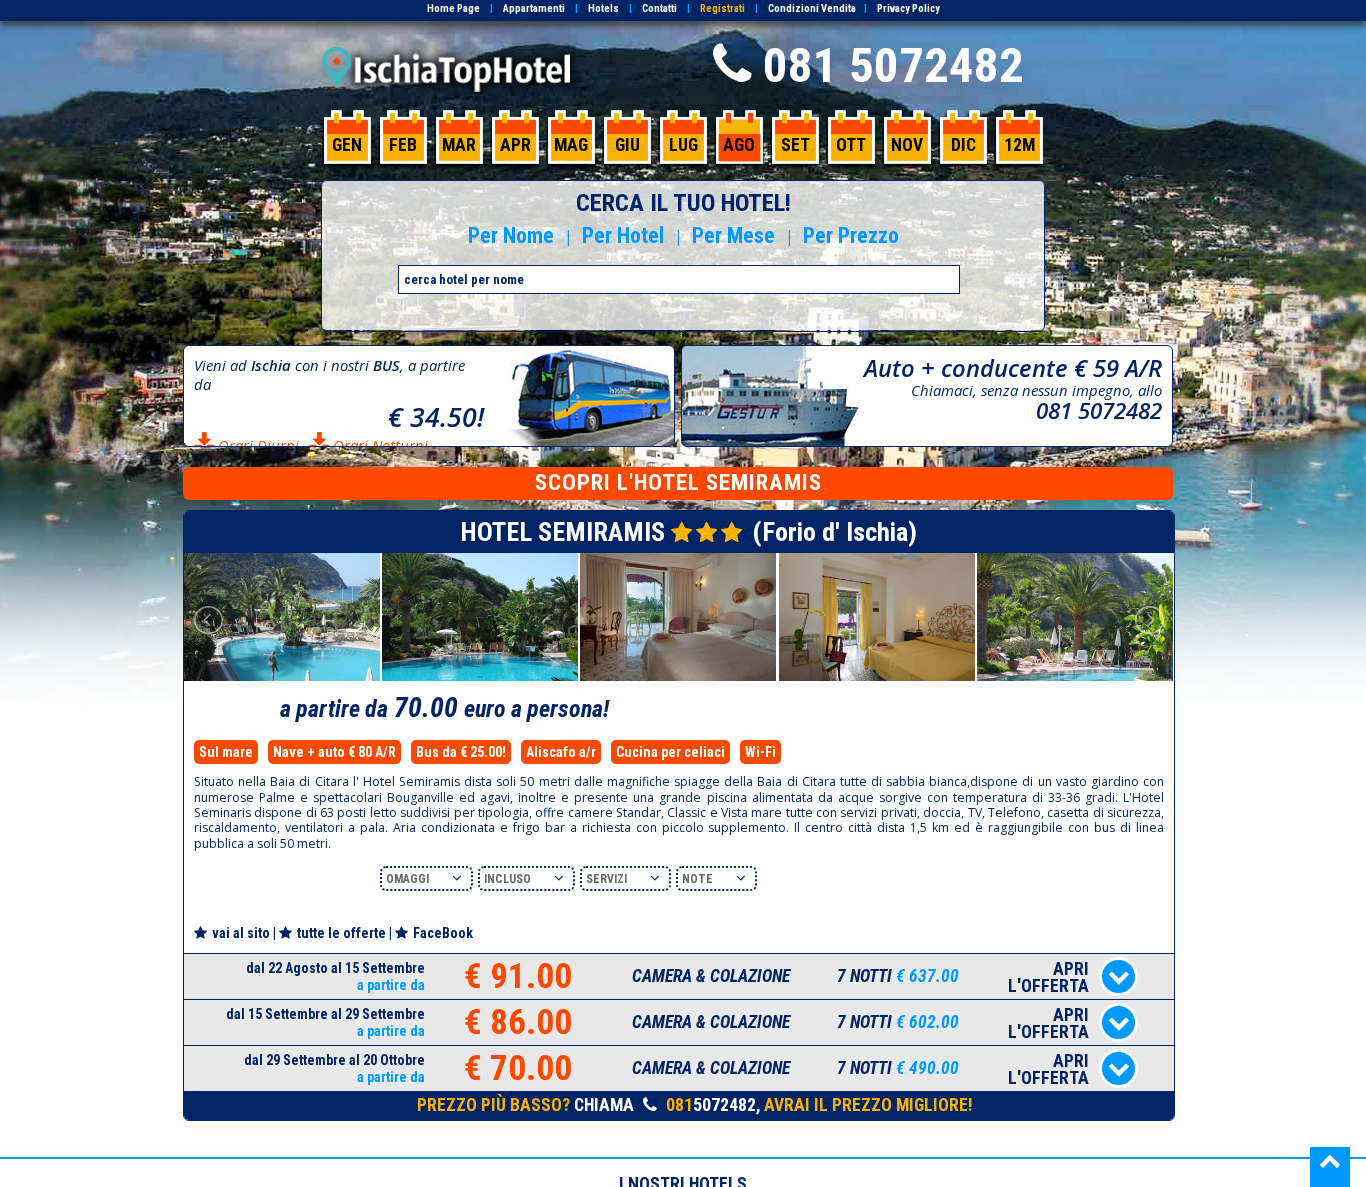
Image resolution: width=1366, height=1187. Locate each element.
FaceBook (443, 933)
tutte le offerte (341, 933)
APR (515, 145)
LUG (683, 145)
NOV (907, 145)
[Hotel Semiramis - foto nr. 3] (678, 677)
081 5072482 (893, 65)
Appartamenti (534, 8)
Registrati (722, 8)
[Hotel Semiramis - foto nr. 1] (282, 677)
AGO (739, 145)
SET (795, 145)
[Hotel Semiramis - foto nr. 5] (1075, 677)
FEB (403, 145)
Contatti (659, 8)
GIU (627, 145)
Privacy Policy (908, 8)
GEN (347, 145)
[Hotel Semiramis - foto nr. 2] (480, 677)
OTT (851, 145)
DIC (963, 145)
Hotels (603, 8)
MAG (571, 145)
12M (1019, 145)
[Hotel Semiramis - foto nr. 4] (877, 677)
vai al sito (241, 933)
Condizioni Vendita (812, 8)
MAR (459, 145)
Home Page (453, 8)
